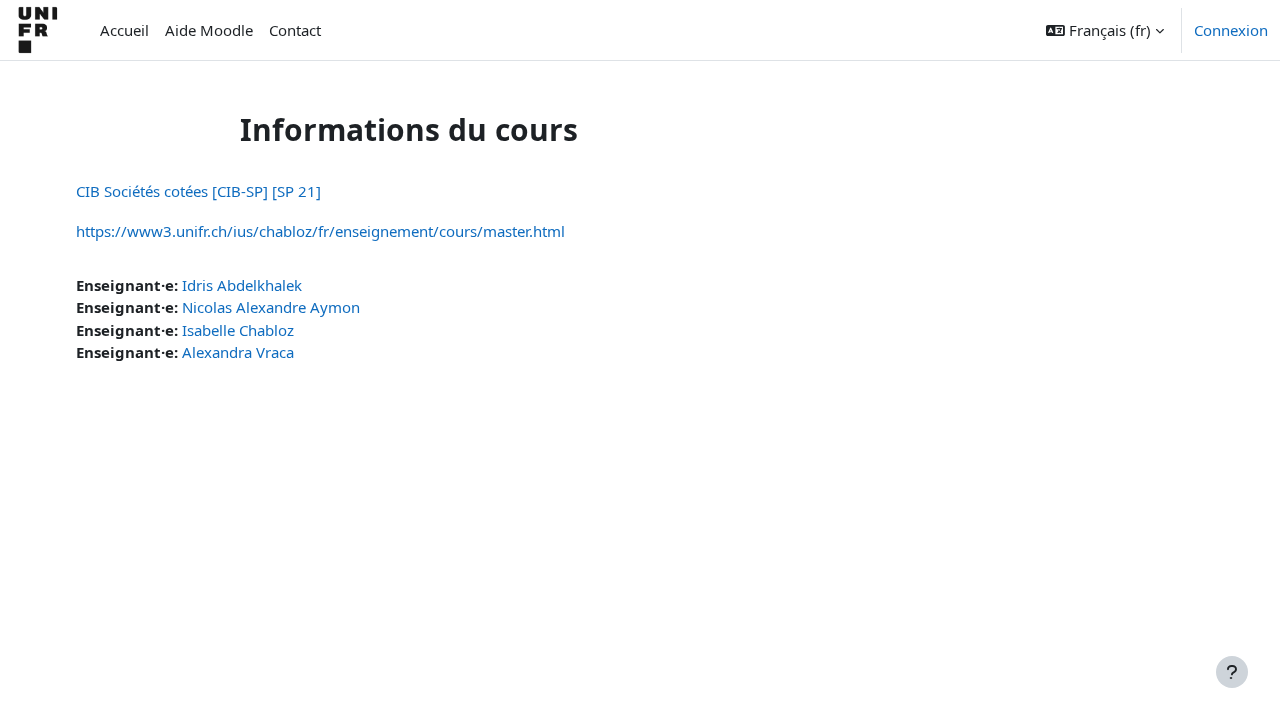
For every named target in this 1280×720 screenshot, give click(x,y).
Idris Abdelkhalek (242, 285)
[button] (1105, 30)
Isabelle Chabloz (238, 330)
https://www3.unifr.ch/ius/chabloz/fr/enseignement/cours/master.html (320, 231)
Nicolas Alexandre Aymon (271, 307)
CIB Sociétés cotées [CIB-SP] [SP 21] (198, 191)
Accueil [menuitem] (124, 30)
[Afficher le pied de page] (1232, 672)
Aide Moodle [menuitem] (209, 30)
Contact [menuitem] (295, 30)
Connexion (1231, 30)
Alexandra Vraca (238, 352)
